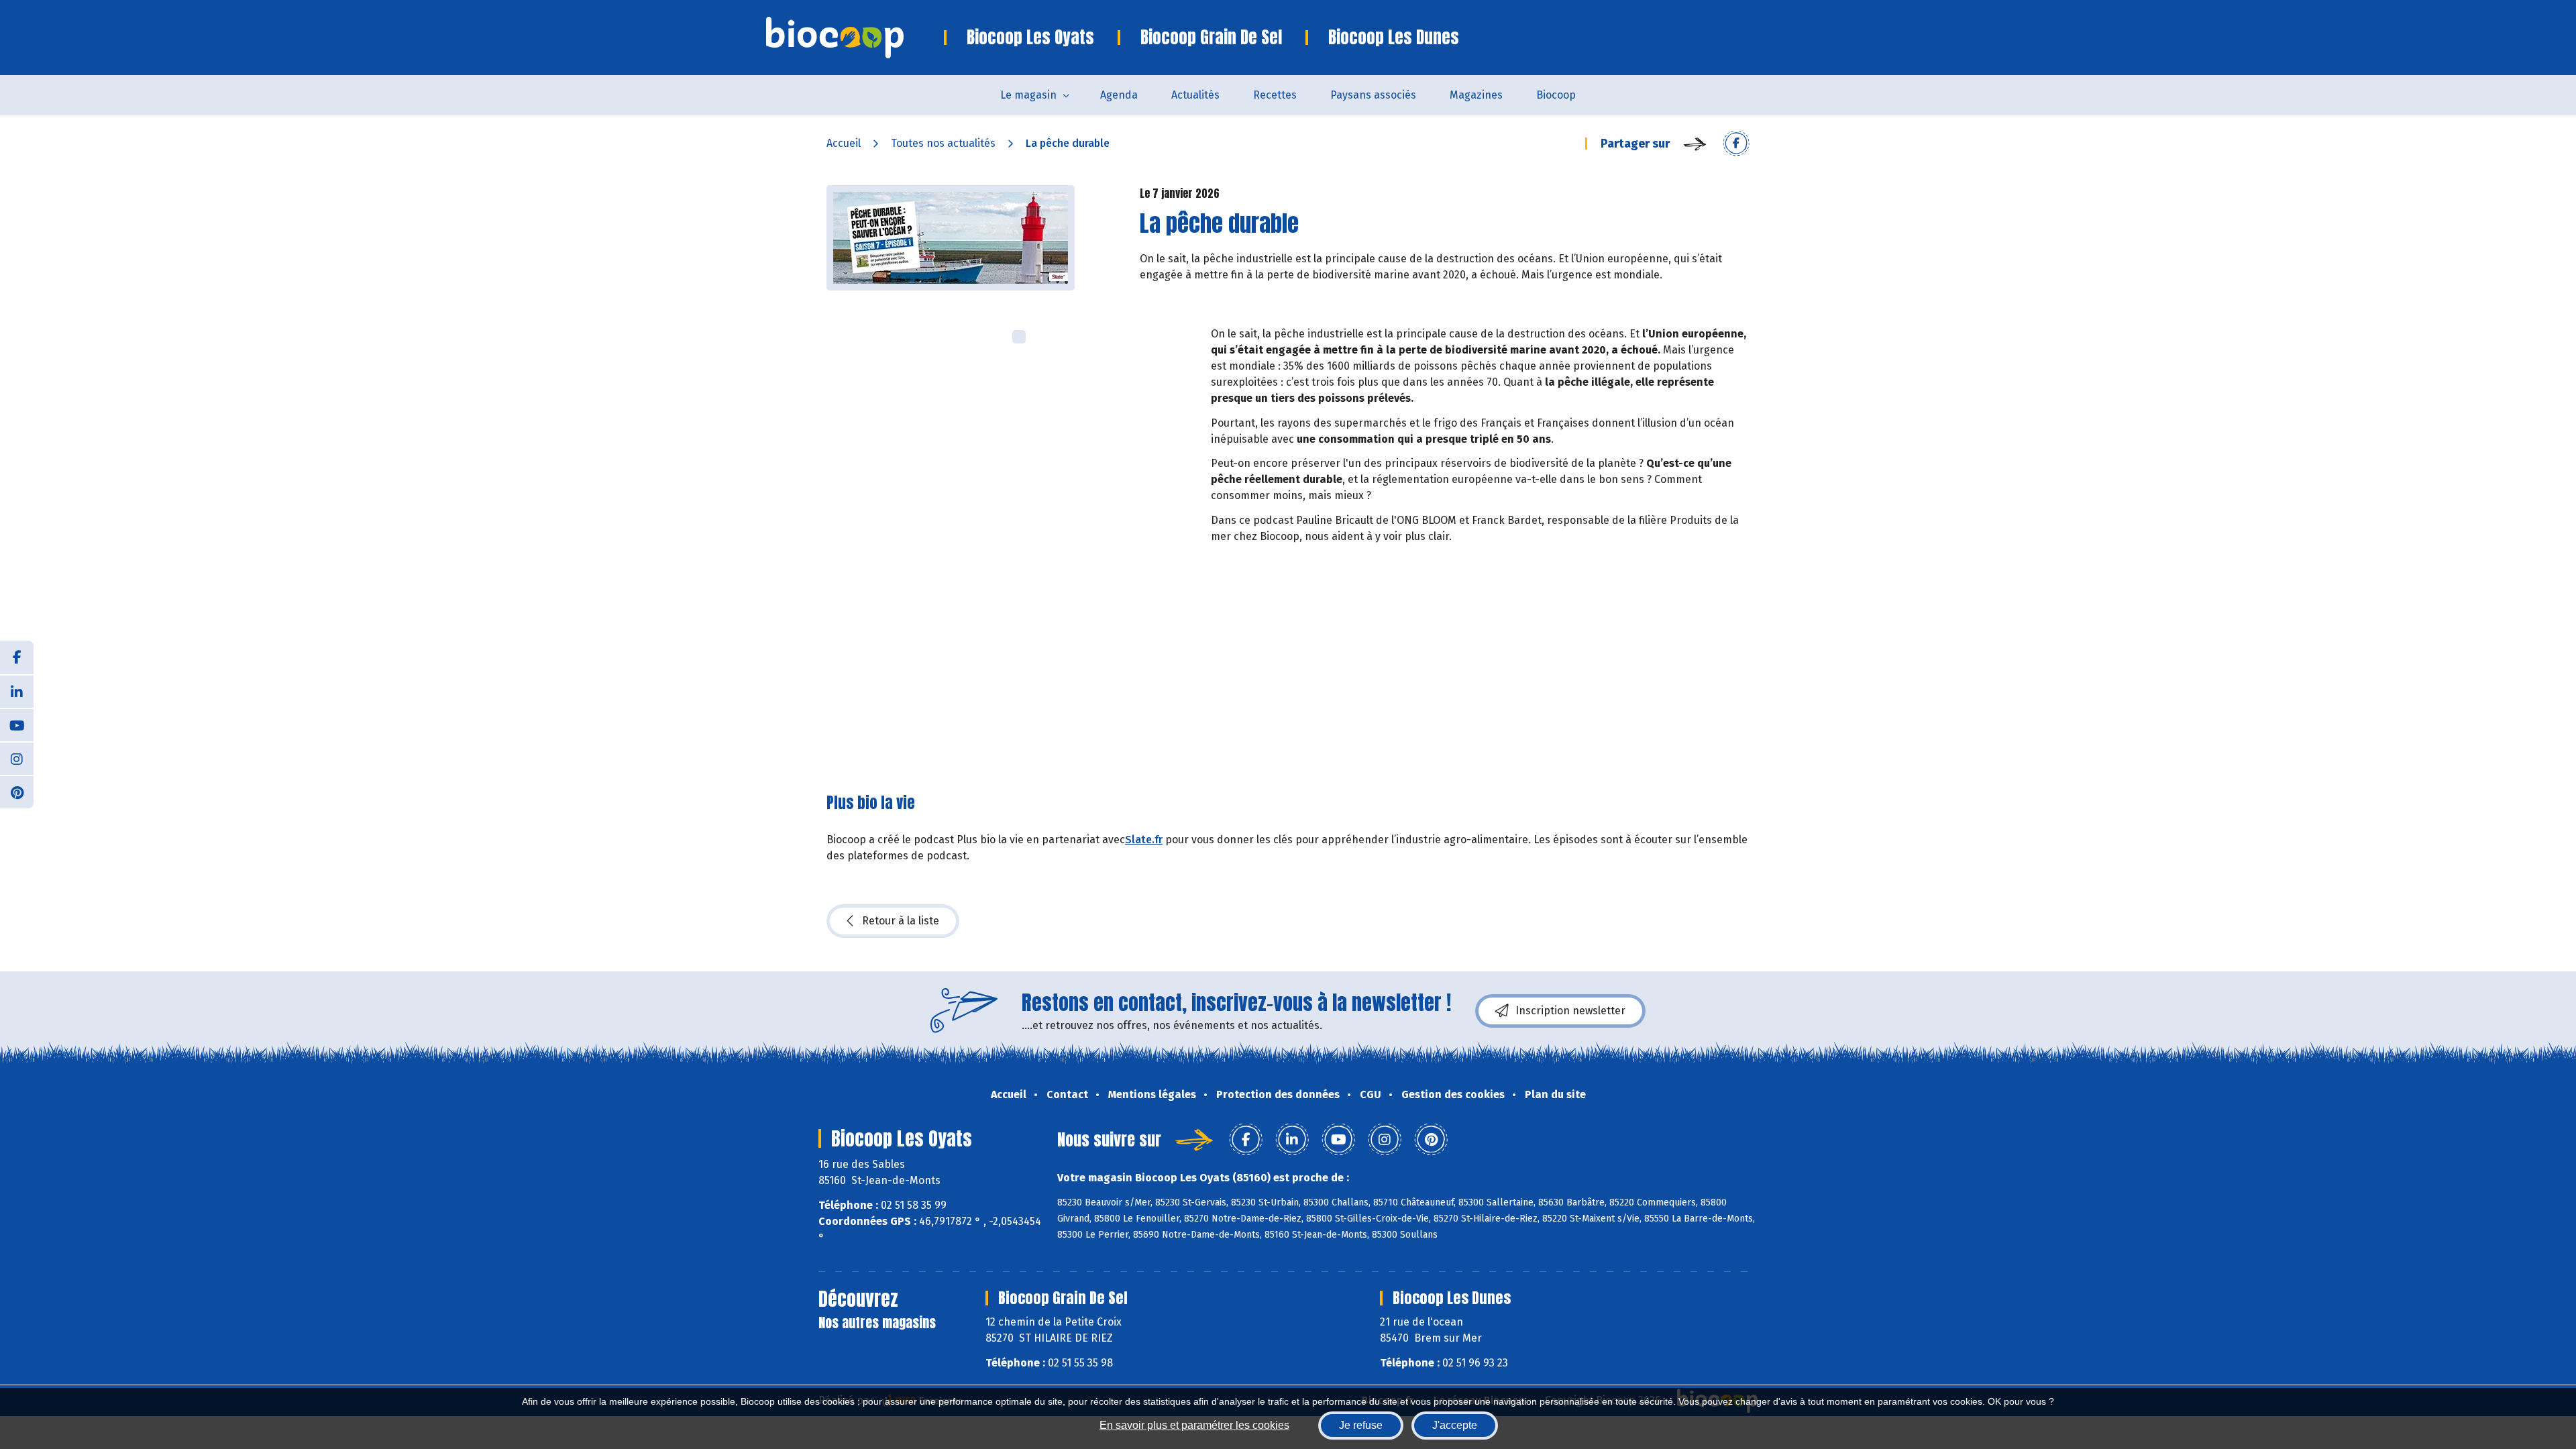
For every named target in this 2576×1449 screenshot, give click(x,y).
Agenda (1119, 95)
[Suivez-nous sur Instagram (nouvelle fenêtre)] (17, 758)
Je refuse (1361, 1425)
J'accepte (1455, 1425)
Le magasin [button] (1028, 95)
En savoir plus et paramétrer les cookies (1194, 1425)
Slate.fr (1144, 840)
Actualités (1195, 95)
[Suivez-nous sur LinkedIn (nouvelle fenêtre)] (17, 691)
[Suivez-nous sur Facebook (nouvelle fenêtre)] (17, 657)
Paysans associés (1373, 95)
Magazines (1476, 95)
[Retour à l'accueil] (855, 38)
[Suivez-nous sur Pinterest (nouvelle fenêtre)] (17, 792)
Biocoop (1556, 95)
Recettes (1275, 95)
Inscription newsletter (1570, 1011)
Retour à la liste (901, 921)
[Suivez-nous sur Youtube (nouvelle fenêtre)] (17, 724)
